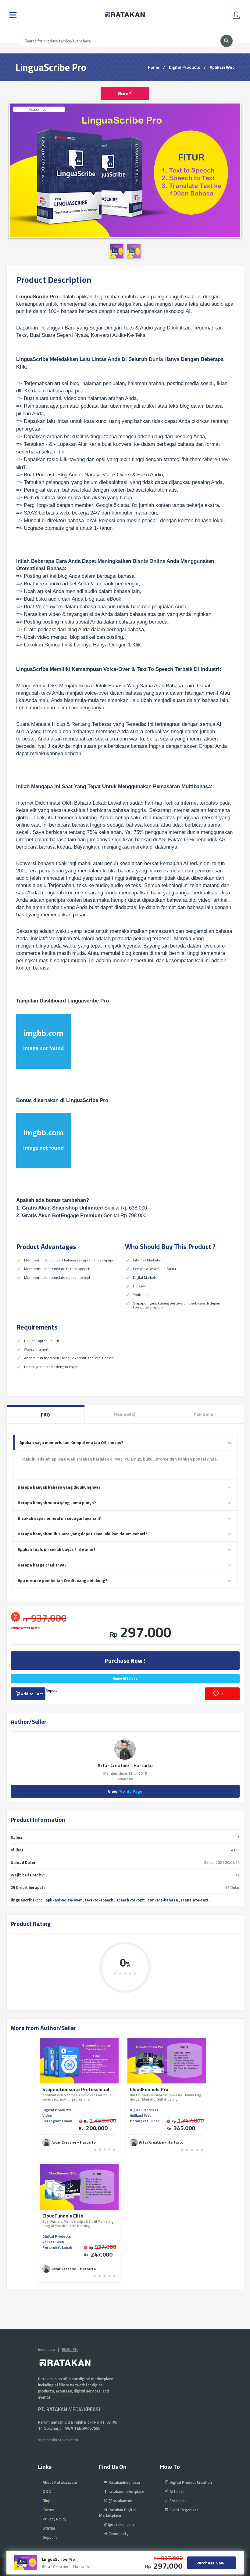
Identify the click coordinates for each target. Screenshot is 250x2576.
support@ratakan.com (58, 2440)
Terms (48, 2510)
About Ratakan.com (60, 2482)
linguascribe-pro (27, 1900)
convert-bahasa (163, 1900)
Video (47, 2115)
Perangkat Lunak (57, 2121)
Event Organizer (183, 2510)
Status (49, 2528)
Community (118, 2534)
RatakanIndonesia (124, 2482)
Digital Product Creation (190, 2482)
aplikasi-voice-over (64, 1900)
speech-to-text (130, 1900)
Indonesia (46, 2349)
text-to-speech (99, 1900)
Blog (47, 2501)
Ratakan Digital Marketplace (117, 2512)
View (125, 1791)
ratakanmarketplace (126, 2491)
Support (50, 2537)
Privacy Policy (54, 2519)
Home (154, 67)
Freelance (178, 2501)
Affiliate (177, 2491)
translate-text (195, 1900)
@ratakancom (121, 2501)
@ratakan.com (120, 2524)
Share (123, 93)
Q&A (47, 2491)
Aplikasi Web (222, 67)
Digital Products (184, 67)
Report (51, 1690)
